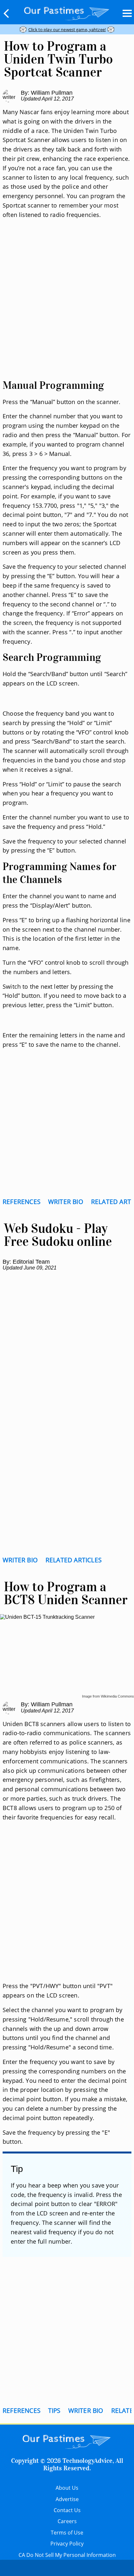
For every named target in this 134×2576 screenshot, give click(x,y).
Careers (67, 2521)
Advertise (67, 2499)
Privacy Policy (67, 2544)
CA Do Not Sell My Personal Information (67, 2555)
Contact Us (67, 2510)
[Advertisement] (67, 307)
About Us (67, 2488)
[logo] (67, 12)
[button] (7, 13)
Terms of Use (67, 2533)
